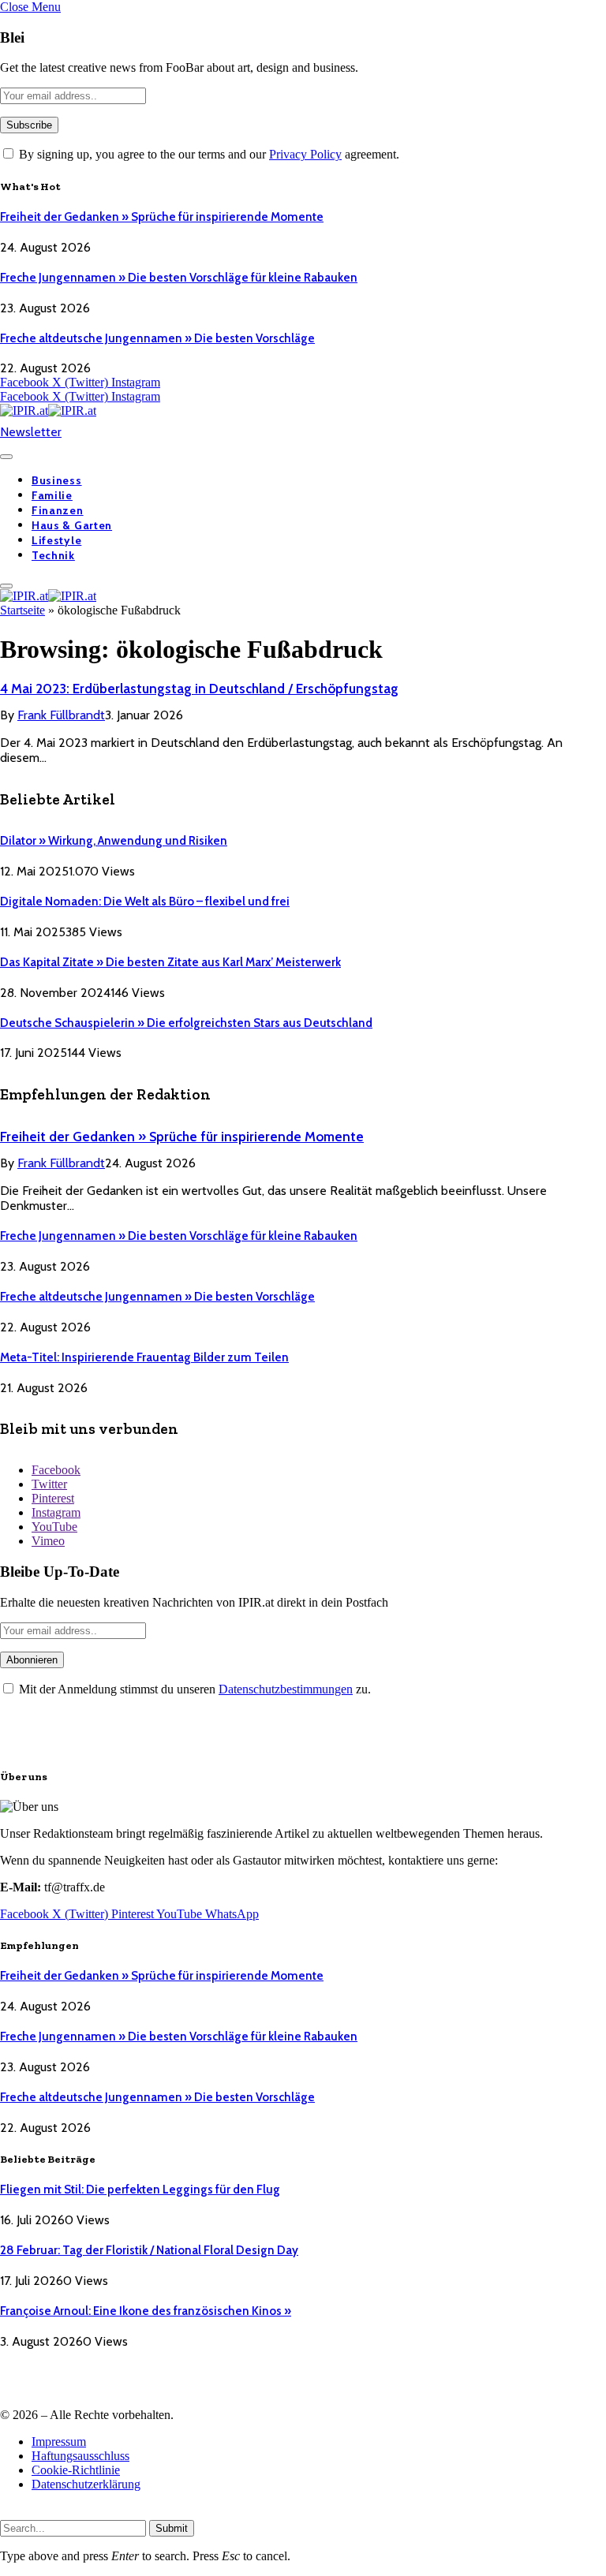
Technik (53, 555)
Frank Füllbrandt (61, 715)
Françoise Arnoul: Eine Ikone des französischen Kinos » (146, 2311)
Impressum (59, 2442)
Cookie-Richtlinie (76, 2470)
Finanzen (58, 510)
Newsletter (31, 432)
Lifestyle (56, 540)
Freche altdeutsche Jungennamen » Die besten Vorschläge (157, 338)
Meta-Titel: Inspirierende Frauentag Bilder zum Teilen (144, 1357)
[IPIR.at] (48, 411)
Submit (172, 2528)
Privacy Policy (305, 154)
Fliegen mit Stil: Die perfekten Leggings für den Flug (140, 2190)
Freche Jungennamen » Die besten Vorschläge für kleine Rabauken (179, 278)
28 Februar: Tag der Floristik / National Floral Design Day (149, 2250)
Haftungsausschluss (80, 2456)
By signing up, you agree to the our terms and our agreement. (208, 154)
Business (57, 480)
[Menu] (6, 457)
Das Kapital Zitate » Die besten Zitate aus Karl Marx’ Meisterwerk (170, 962)
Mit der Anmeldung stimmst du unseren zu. (193, 1689)
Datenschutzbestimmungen (286, 1689)
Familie (52, 495)
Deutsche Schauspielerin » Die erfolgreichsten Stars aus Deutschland (186, 1023)
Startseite (22, 610)
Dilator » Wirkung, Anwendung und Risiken (114, 841)
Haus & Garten (72, 525)
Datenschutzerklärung (86, 2484)
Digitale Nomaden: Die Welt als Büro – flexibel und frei (145, 902)
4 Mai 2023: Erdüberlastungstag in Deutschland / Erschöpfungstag (199, 689)
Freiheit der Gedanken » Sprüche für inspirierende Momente (162, 217)
